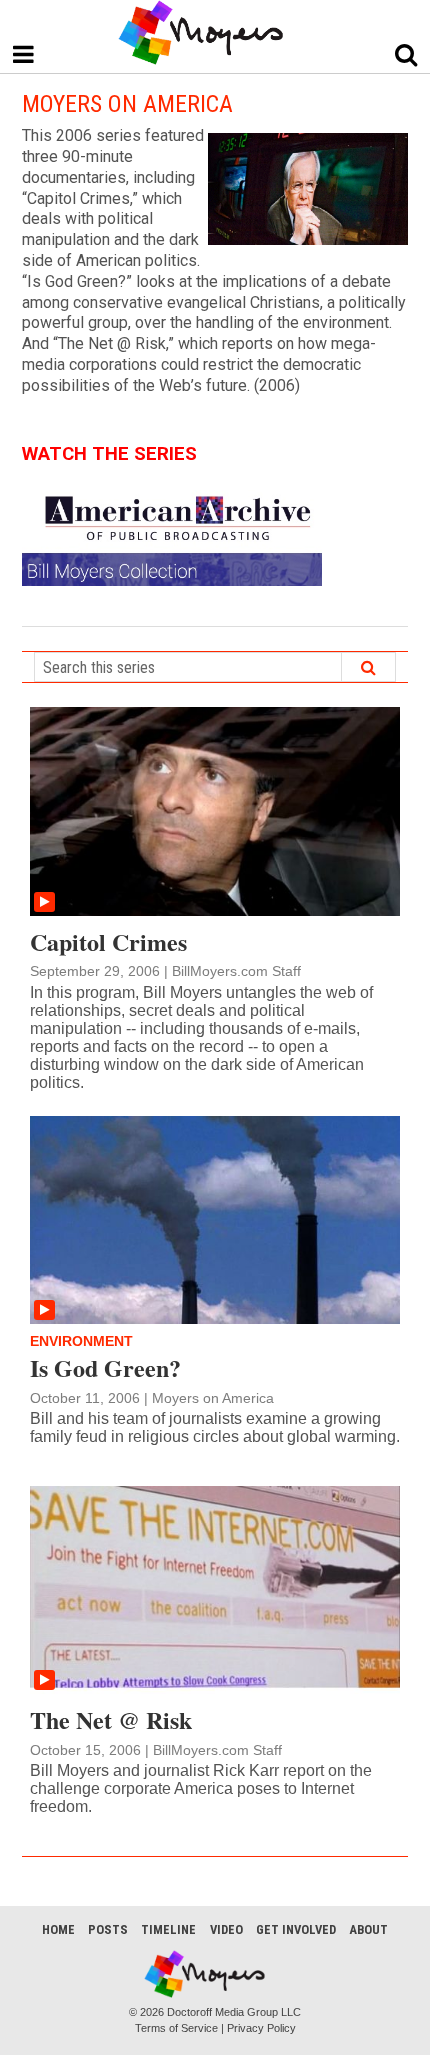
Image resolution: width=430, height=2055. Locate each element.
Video (226, 1929)
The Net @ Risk (111, 1719)
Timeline (168, 1929)
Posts (108, 1929)
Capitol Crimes (108, 941)
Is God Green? (105, 1367)
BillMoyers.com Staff (236, 971)
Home (58, 1929)
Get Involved (296, 1929)
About (368, 1929)
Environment (81, 1341)
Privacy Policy (261, 2028)
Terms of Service (176, 2028)
